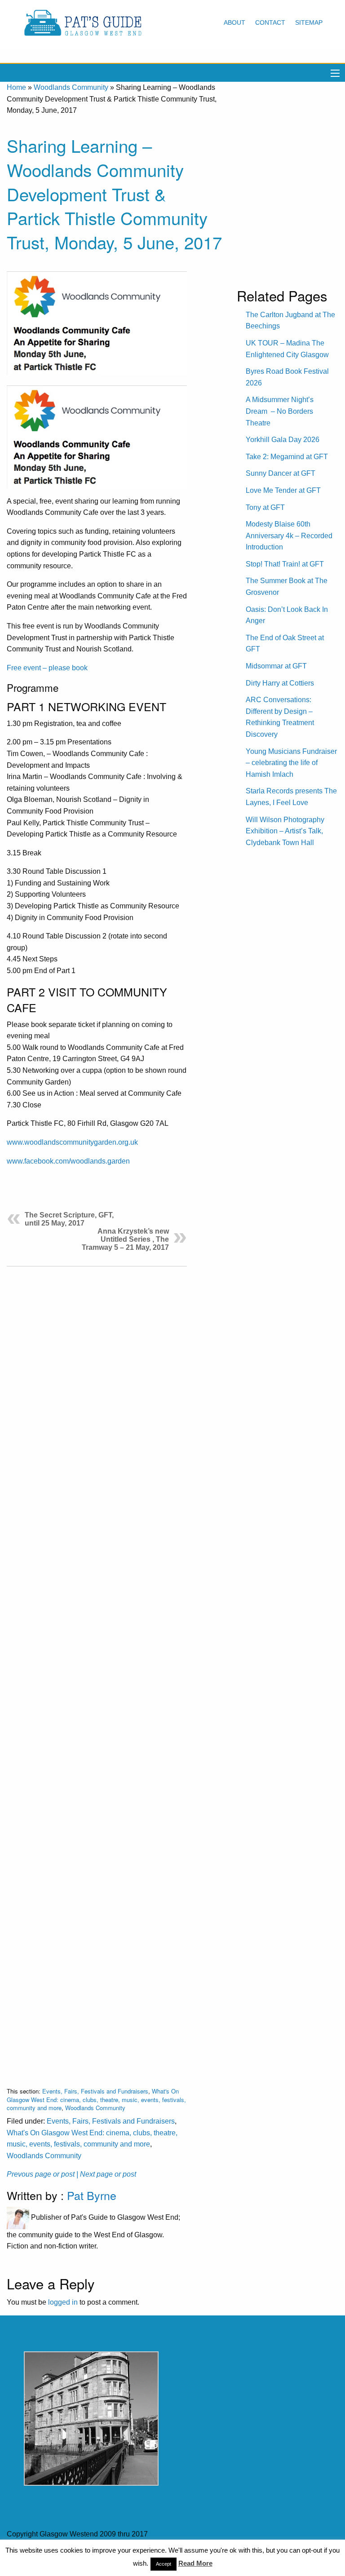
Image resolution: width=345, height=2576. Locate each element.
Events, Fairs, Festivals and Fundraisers (95, 2091)
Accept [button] (164, 2564)
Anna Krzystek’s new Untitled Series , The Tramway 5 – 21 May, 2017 (125, 1239)
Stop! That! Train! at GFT (285, 564)
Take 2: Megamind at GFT (287, 457)
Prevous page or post (41, 2174)
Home (16, 87)
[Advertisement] (97, 1670)
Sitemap (309, 22)
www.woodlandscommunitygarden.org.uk (72, 1142)
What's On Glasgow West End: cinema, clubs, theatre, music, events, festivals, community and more (96, 2099)
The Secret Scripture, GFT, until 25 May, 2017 (69, 1219)
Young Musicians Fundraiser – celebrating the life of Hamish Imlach (291, 763)
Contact (270, 22)
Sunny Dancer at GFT (281, 473)
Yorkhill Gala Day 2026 (283, 440)
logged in (63, 2302)
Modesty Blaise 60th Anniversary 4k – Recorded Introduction (289, 536)
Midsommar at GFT (276, 666)
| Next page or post (106, 2174)
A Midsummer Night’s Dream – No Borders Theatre (280, 411)
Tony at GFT (265, 507)
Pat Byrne (92, 2195)
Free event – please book (47, 668)
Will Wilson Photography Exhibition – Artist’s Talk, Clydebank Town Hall (285, 831)
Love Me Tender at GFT (283, 490)
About (234, 22)
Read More (195, 2563)
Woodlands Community (71, 87)
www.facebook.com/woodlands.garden (68, 1161)
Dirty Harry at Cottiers (280, 683)
